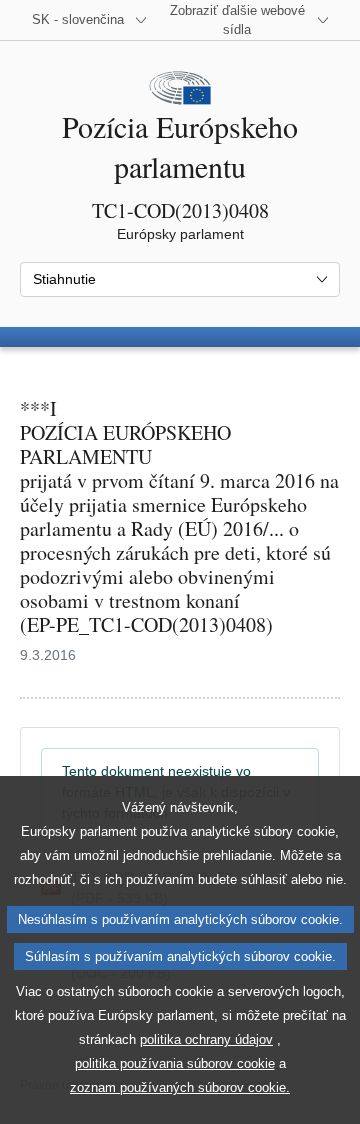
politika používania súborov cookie (175, 1063)
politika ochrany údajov (206, 1039)
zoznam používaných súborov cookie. (180, 1087)
